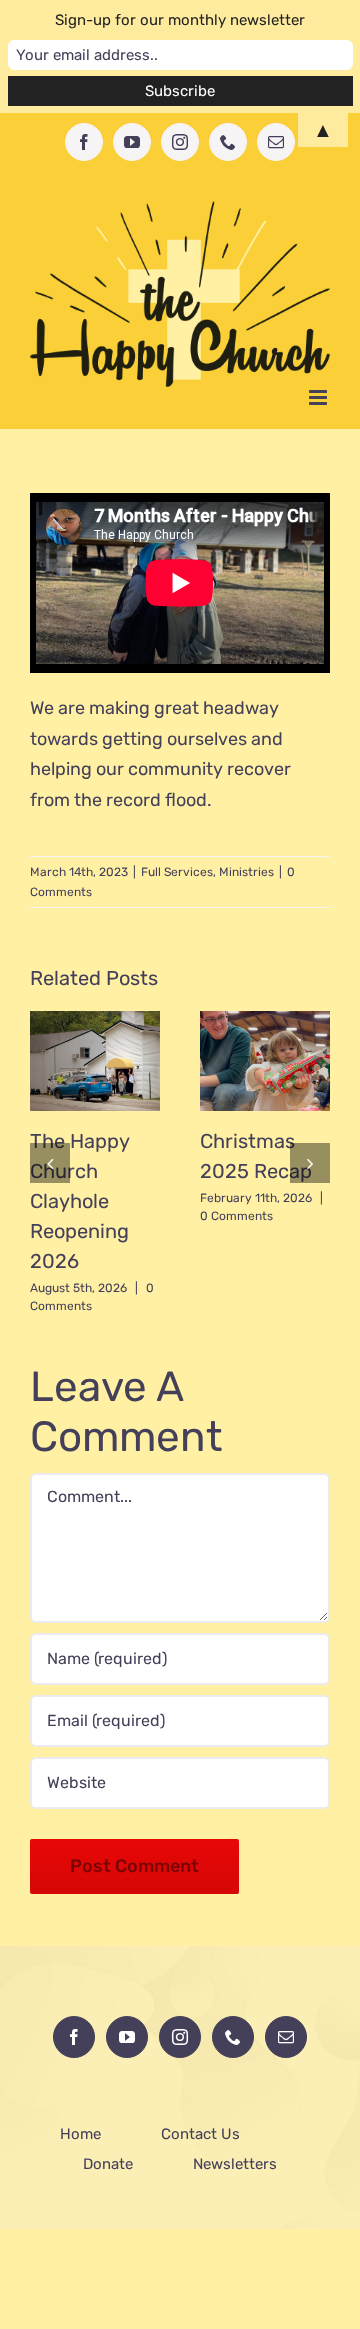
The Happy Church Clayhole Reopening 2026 (79, 1201)
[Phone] (233, 2037)
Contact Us (200, 2134)
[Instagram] (180, 2037)
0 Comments (236, 1216)
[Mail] (286, 2037)
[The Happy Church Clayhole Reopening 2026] (95, 1061)
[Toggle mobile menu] (319, 397)
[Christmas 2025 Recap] (265, 1061)
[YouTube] (127, 2037)
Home (80, 2134)
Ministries (246, 872)
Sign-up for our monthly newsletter (180, 20)
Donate (108, 2164)
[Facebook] (74, 2037)
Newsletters (235, 2164)
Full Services (177, 872)
